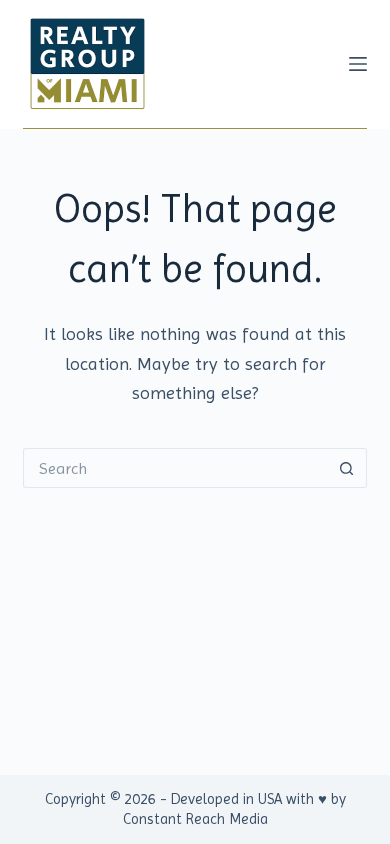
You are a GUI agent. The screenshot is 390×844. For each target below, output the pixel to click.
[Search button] (347, 468)
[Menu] (358, 64)
